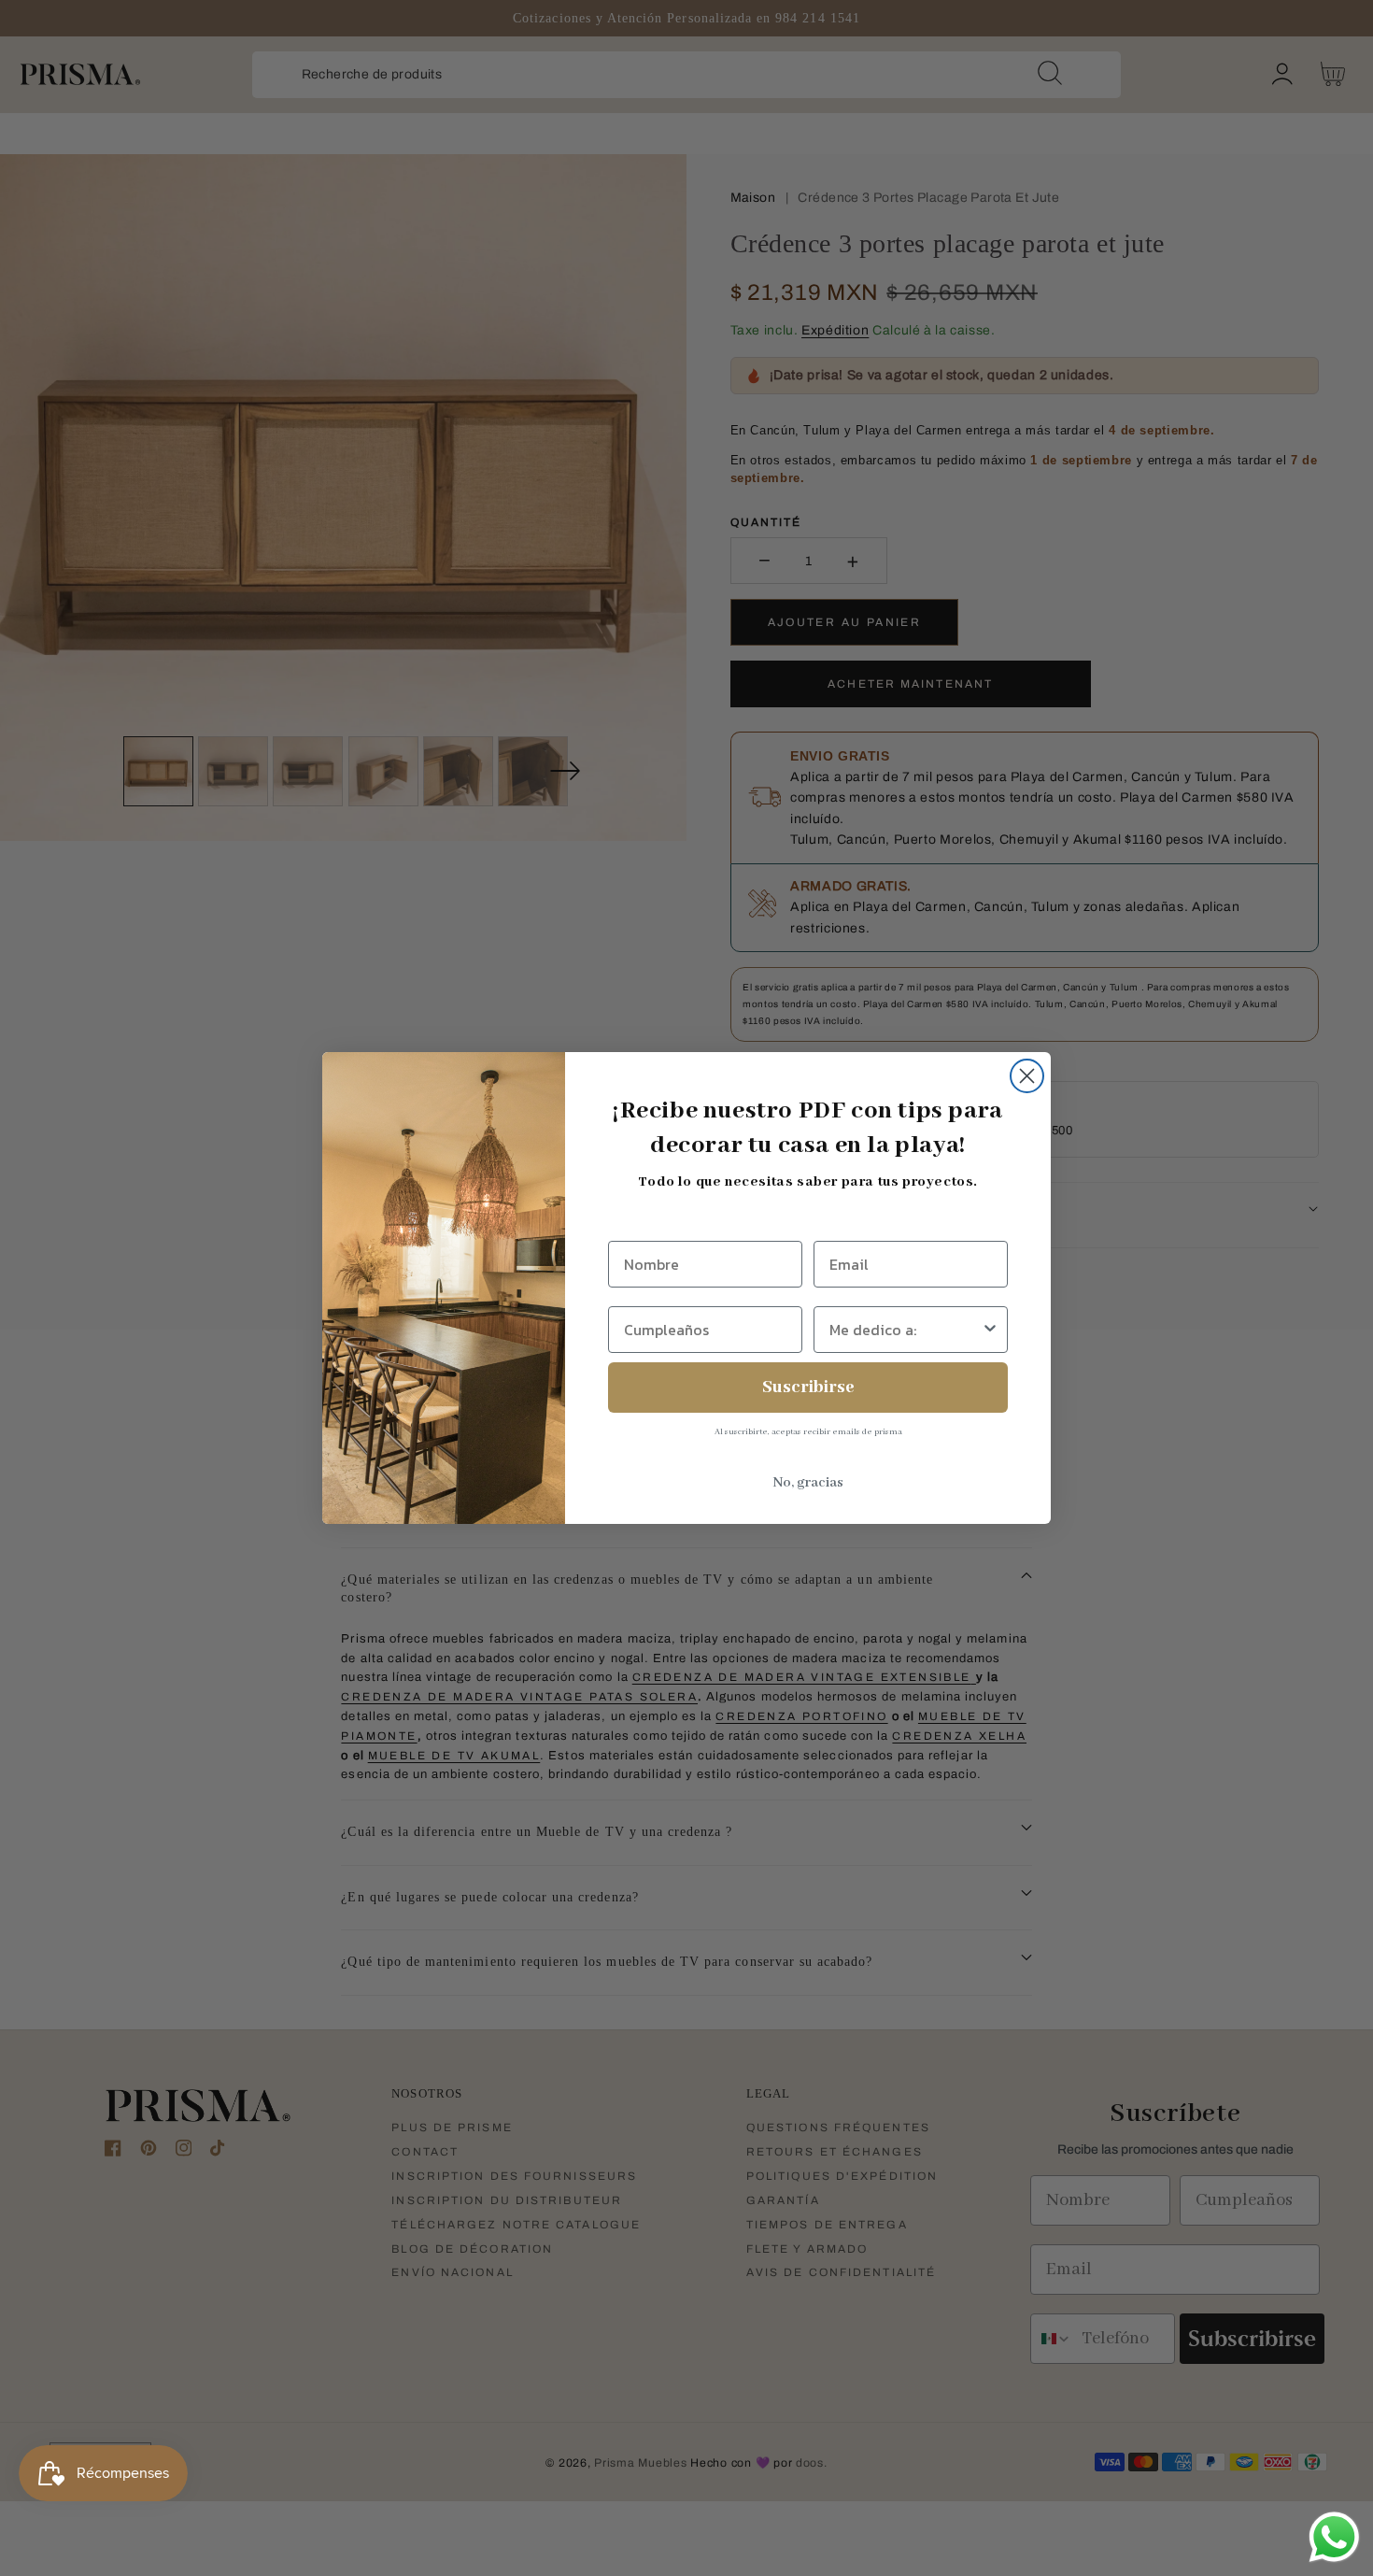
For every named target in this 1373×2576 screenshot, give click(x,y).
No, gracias (808, 1483)
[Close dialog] (1027, 1076)
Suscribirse (808, 1388)
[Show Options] (990, 1330)
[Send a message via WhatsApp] (1334, 2537)
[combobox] (905, 1330)
